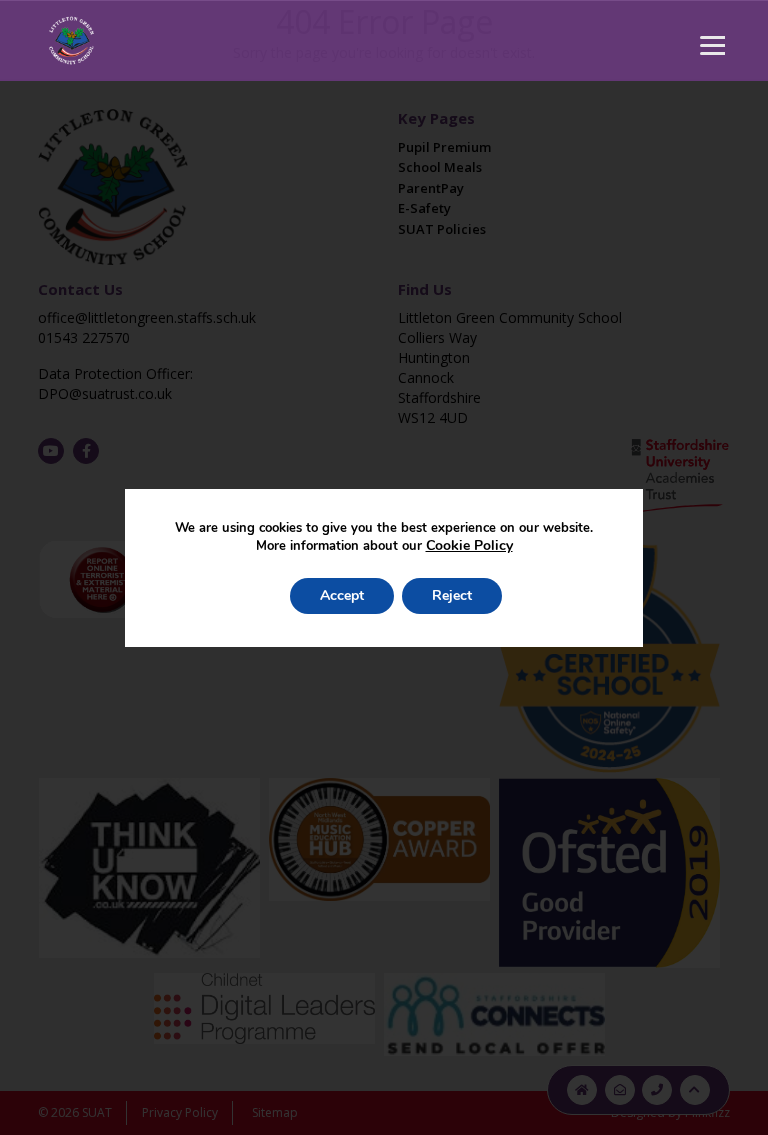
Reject (452, 595)
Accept (342, 595)
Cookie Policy (469, 545)
